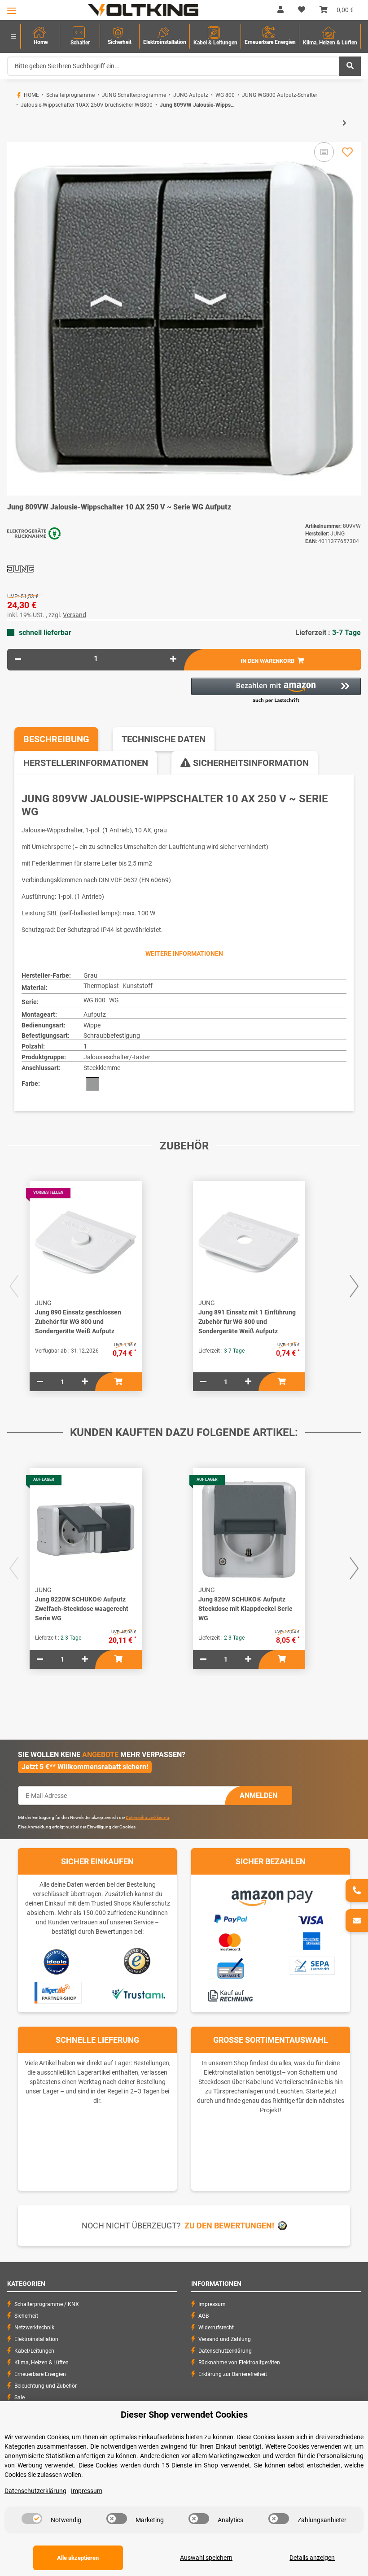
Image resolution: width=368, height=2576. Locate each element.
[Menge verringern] (18, 659)
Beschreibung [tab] (56, 739)
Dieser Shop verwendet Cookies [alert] (184, 2415)
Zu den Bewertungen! (229, 2226)
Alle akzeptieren (78, 2558)
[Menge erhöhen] (173, 659)
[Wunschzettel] (302, 10)
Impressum (212, 2304)
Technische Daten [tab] (164, 739)
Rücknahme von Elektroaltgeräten (239, 2363)
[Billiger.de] (57, 1993)
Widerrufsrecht (216, 2328)
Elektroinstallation (36, 2339)
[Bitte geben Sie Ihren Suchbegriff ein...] (350, 66)
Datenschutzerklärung (147, 1817)
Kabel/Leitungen (34, 2351)
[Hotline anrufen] (357, 1891)
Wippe (92, 1025)
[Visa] (311, 1919)
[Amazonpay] (271, 1895)
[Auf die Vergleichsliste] (324, 152)
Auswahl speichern (206, 2558)
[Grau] (92, 1084)
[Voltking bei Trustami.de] (138, 1993)
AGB (204, 2316)
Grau (90, 975)
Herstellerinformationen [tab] (86, 763)
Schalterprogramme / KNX (47, 2304)
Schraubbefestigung (112, 1036)
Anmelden (258, 1795)
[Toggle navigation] (12, 11)
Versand (74, 615)
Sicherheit (26, 2316)
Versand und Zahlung (225, 2339)
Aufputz (95, 1014)
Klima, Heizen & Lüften (42, 2363)
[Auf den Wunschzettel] (347, 152)
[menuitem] (40, 37)
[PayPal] (230, 1918)
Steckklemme (102, 1068)
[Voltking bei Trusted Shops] (138, 1961)
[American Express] (311, 1940)
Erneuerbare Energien (40, 2374)
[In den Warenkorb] (14, 138)
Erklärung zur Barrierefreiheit (233, 2374)
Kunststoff (138, 986)
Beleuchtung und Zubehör (46, 2386)
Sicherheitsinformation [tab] (250, 763)
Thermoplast (101, 986)
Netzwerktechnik (34, 2328)
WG (114, 1000)
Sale (20, 2398)
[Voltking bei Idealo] (57, 1961)
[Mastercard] (230, 1941)
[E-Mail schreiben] (357, 1921)
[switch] (32, 2519)
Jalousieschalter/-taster (117, 1057)
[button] (280, 10)
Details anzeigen (312, 2558)
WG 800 (94, 1000)
